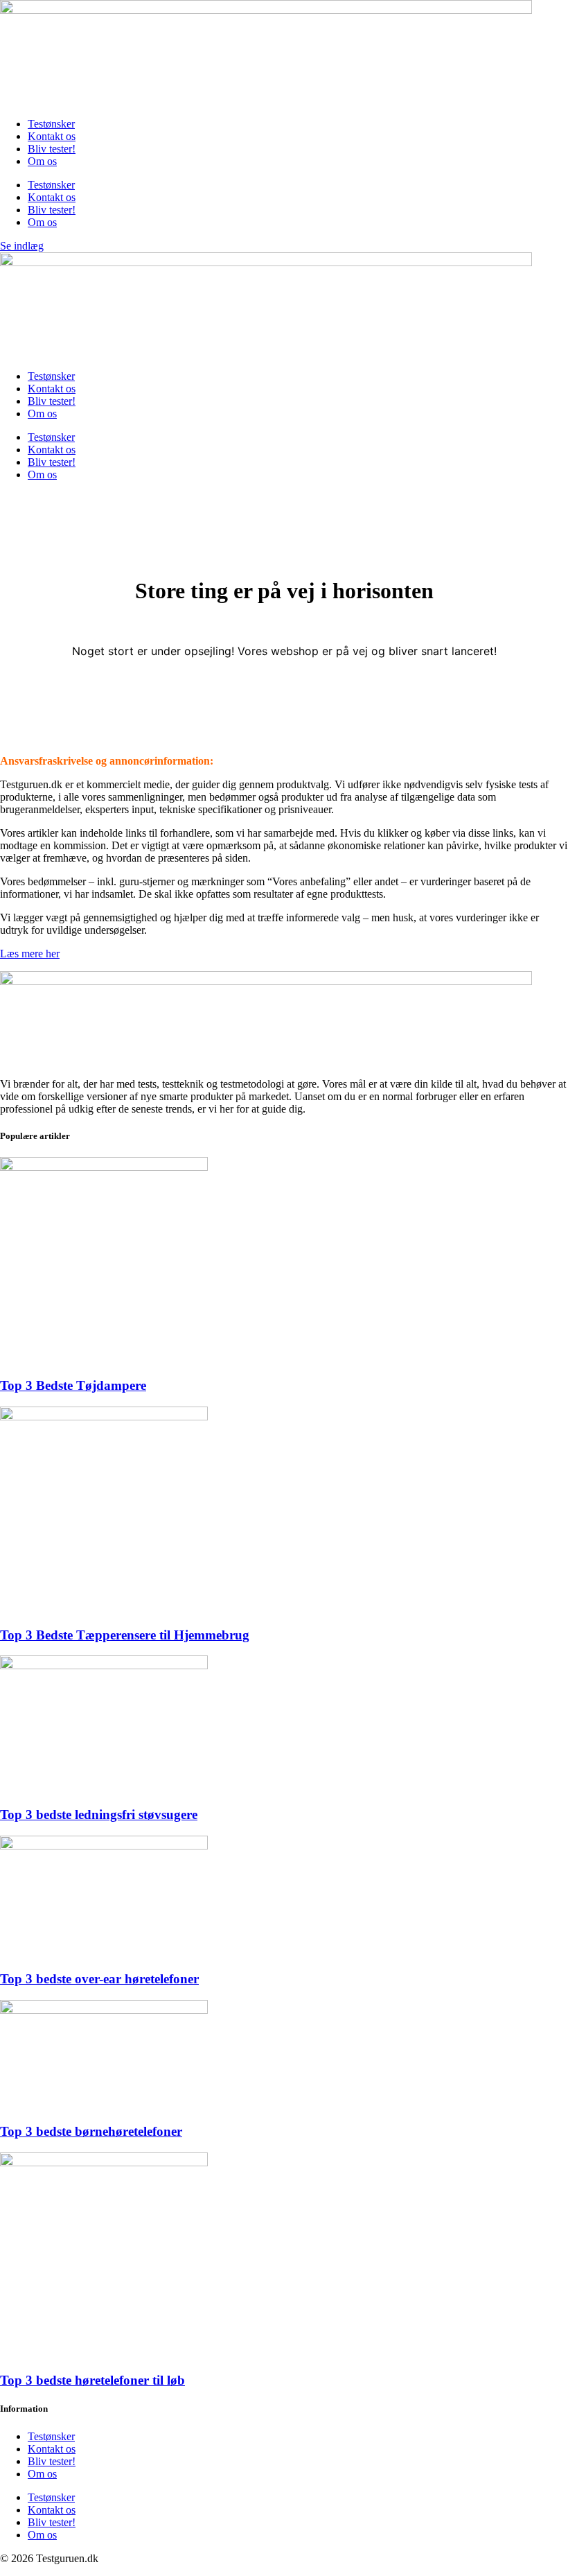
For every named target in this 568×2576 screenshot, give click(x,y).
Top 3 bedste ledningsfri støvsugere (99, 1814)
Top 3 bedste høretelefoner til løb (92, 2380)
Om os (42, 161)
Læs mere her (30, 954)
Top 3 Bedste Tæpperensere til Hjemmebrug (125, 1635)
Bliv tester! (52, 149)
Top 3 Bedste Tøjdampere (73, 1385)
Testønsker (51, 124)
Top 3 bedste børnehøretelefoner (91, 2131)
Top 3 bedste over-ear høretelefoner (99, 1979)
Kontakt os (52, 136)
